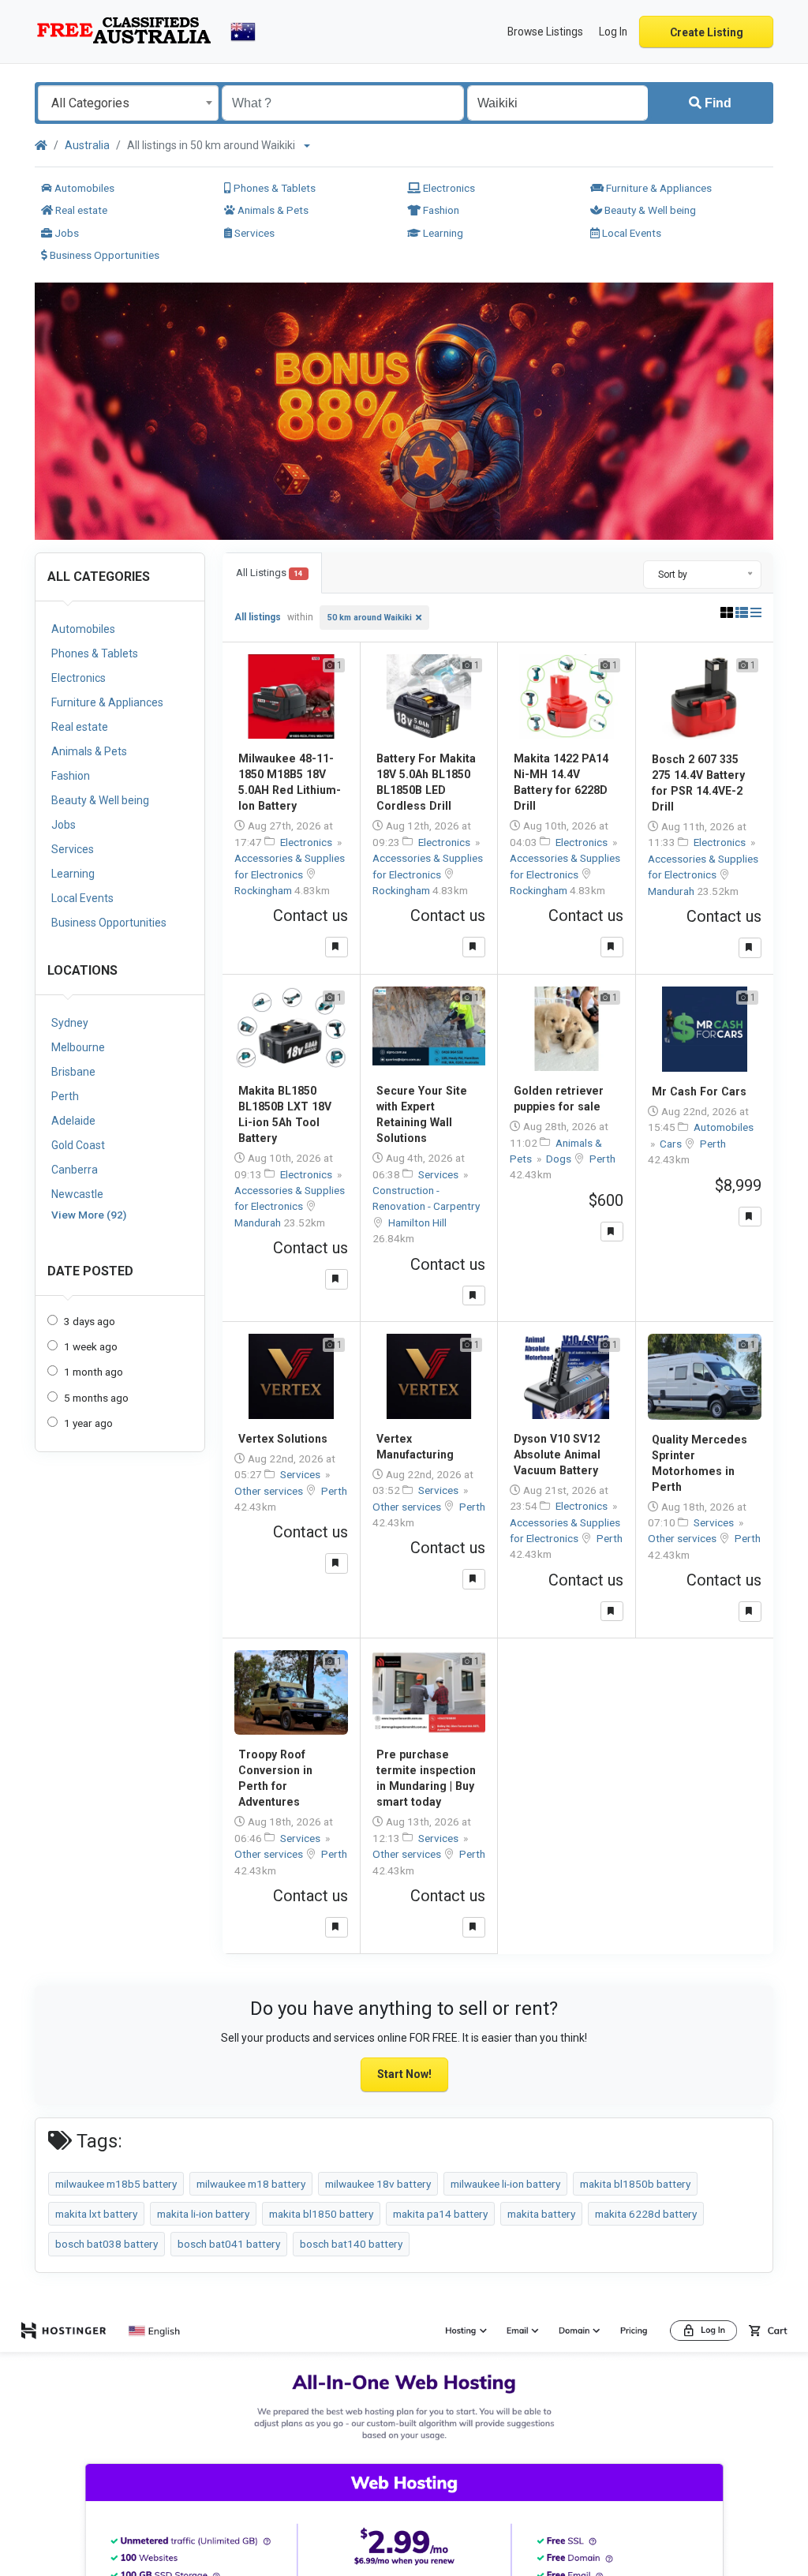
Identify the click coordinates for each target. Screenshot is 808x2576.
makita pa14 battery (440, 2214)
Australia (87, 145)
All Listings (269, 573)
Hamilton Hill (417, 1222)
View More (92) (89, 1215)
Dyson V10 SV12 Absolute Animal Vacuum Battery (557, 1455)
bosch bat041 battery (229, 2244)
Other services (270, 1491)
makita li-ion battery (203, 2214)
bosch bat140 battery (351, 2244)
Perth (65, 1096)
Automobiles (83, 188)
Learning (442, 233)
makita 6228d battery (646, 2214)
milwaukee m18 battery (251, 2184)
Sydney (70, 1023)
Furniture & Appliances (658, 188)
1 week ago (91, 1346)
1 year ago (88, 1423)
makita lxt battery (96, 2214)
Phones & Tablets (273, 188)
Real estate (80, 210)
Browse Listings (545, 32)
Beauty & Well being (649, 210)
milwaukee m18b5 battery (116, 2184)
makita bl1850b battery (635, 2184)
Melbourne (78, 1047)
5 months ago (96, 1398)
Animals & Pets (272, 210)
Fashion (440, 210)
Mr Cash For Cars (699, 1091)
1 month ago (94, 1372)
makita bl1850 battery (321, 2214)
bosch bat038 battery (107, 2244)
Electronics (448, 188)
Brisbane (73, 1072)
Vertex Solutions (283, 1439)
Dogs (560, 1159)
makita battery (541, 2214)
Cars (672, 1144)
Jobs (65, 233)
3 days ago (90, 1321)
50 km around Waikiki (370, 618)
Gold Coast (78, 1145)
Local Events (630, 233)
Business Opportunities (103, 255)
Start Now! (404, 2074)
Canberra (75, 1170)
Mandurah (672, 891)
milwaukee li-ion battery (505, 2184)
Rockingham (264, 890)
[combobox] (128, 103)
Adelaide (73, 1121)
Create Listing (707, 32)
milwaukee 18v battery (378, 2184)
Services (253, 233)
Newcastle (77, 1194)
